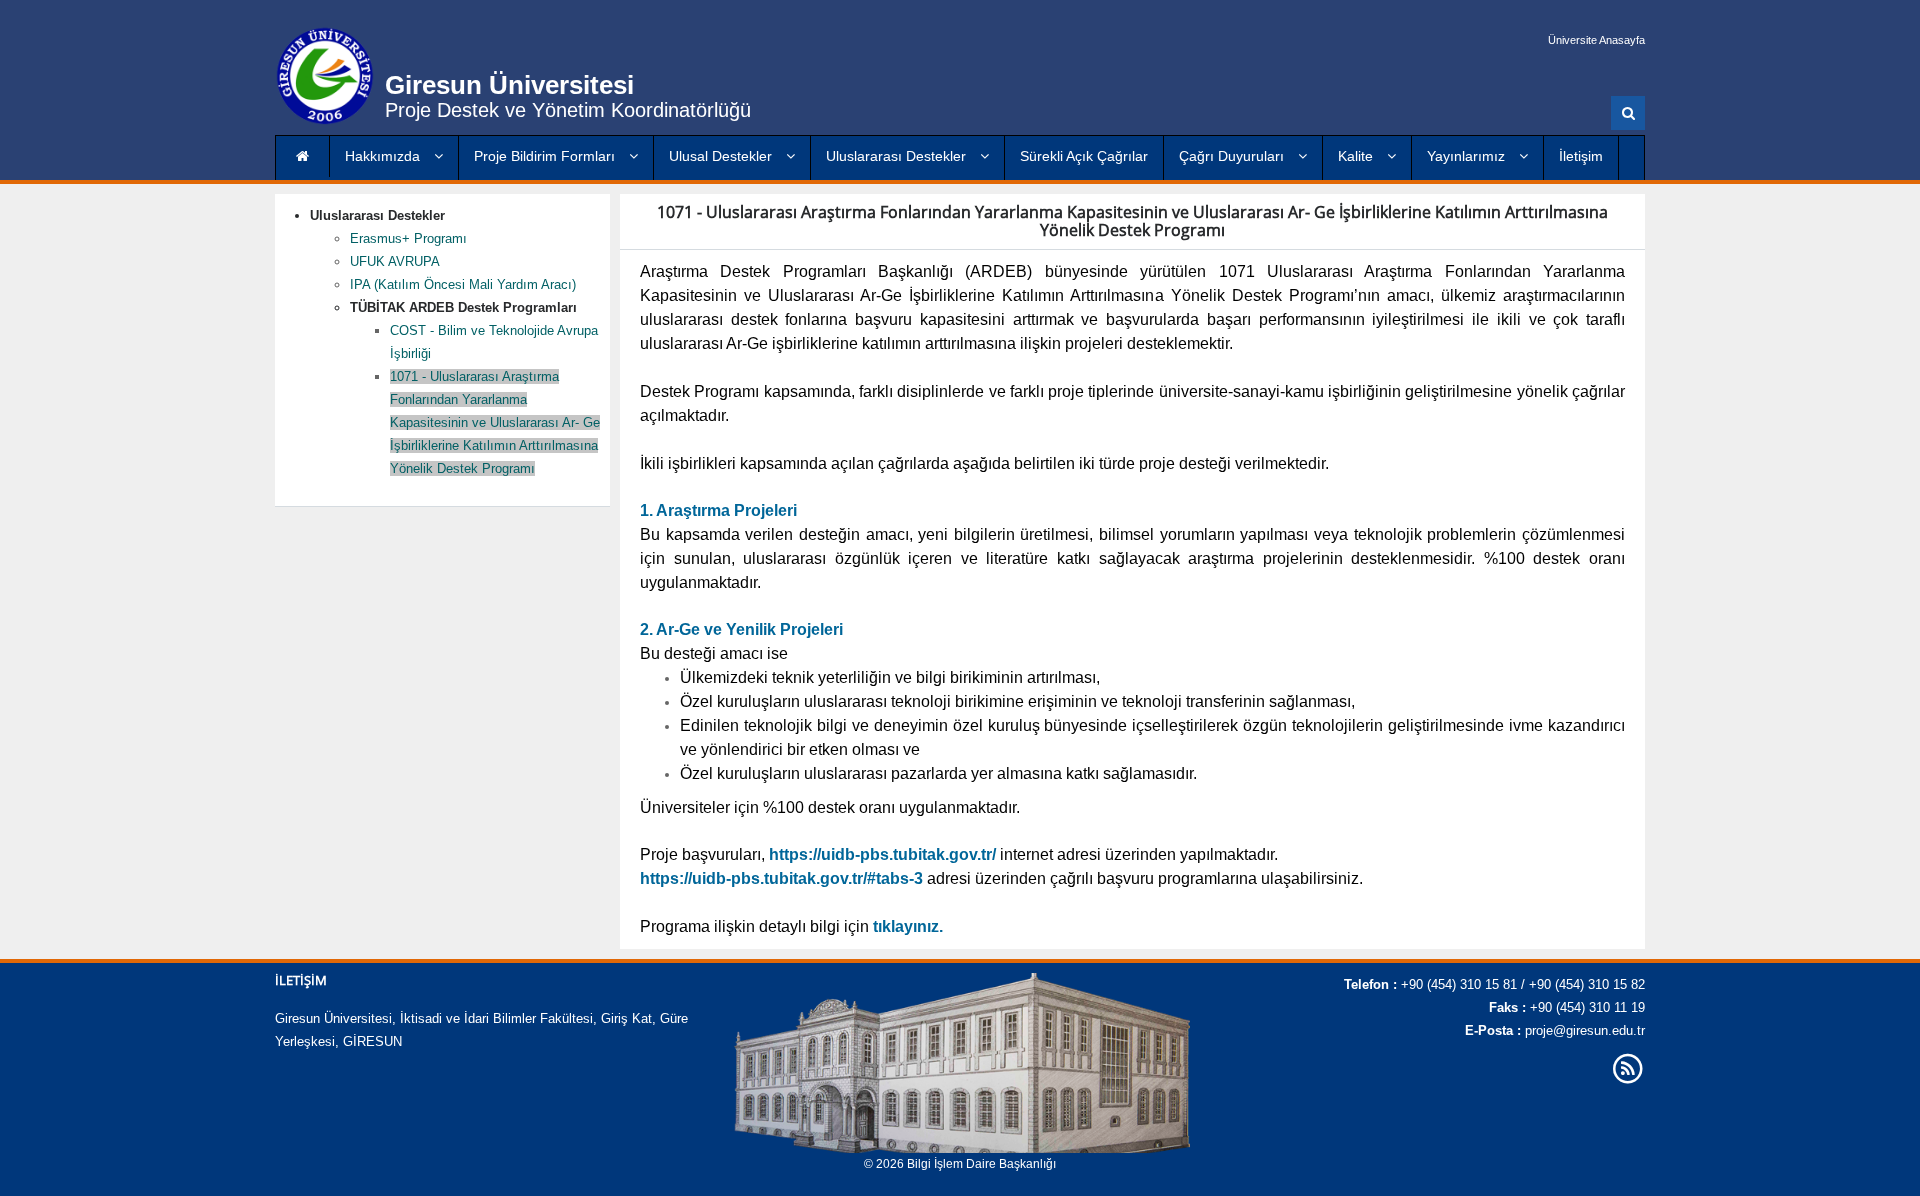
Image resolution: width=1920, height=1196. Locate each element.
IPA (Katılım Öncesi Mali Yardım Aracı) (463, 284)
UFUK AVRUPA (395, 261)
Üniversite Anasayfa (1596, 40)
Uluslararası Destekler (898, 156)
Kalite (1357, 156)
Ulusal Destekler (722, 156)
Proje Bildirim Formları (546, 156)
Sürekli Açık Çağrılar (1084, 156)
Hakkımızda (384, 156)
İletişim (1581, 156)
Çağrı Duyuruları (1233, 156)
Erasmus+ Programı (408, 238)
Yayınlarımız (1468, 156)
